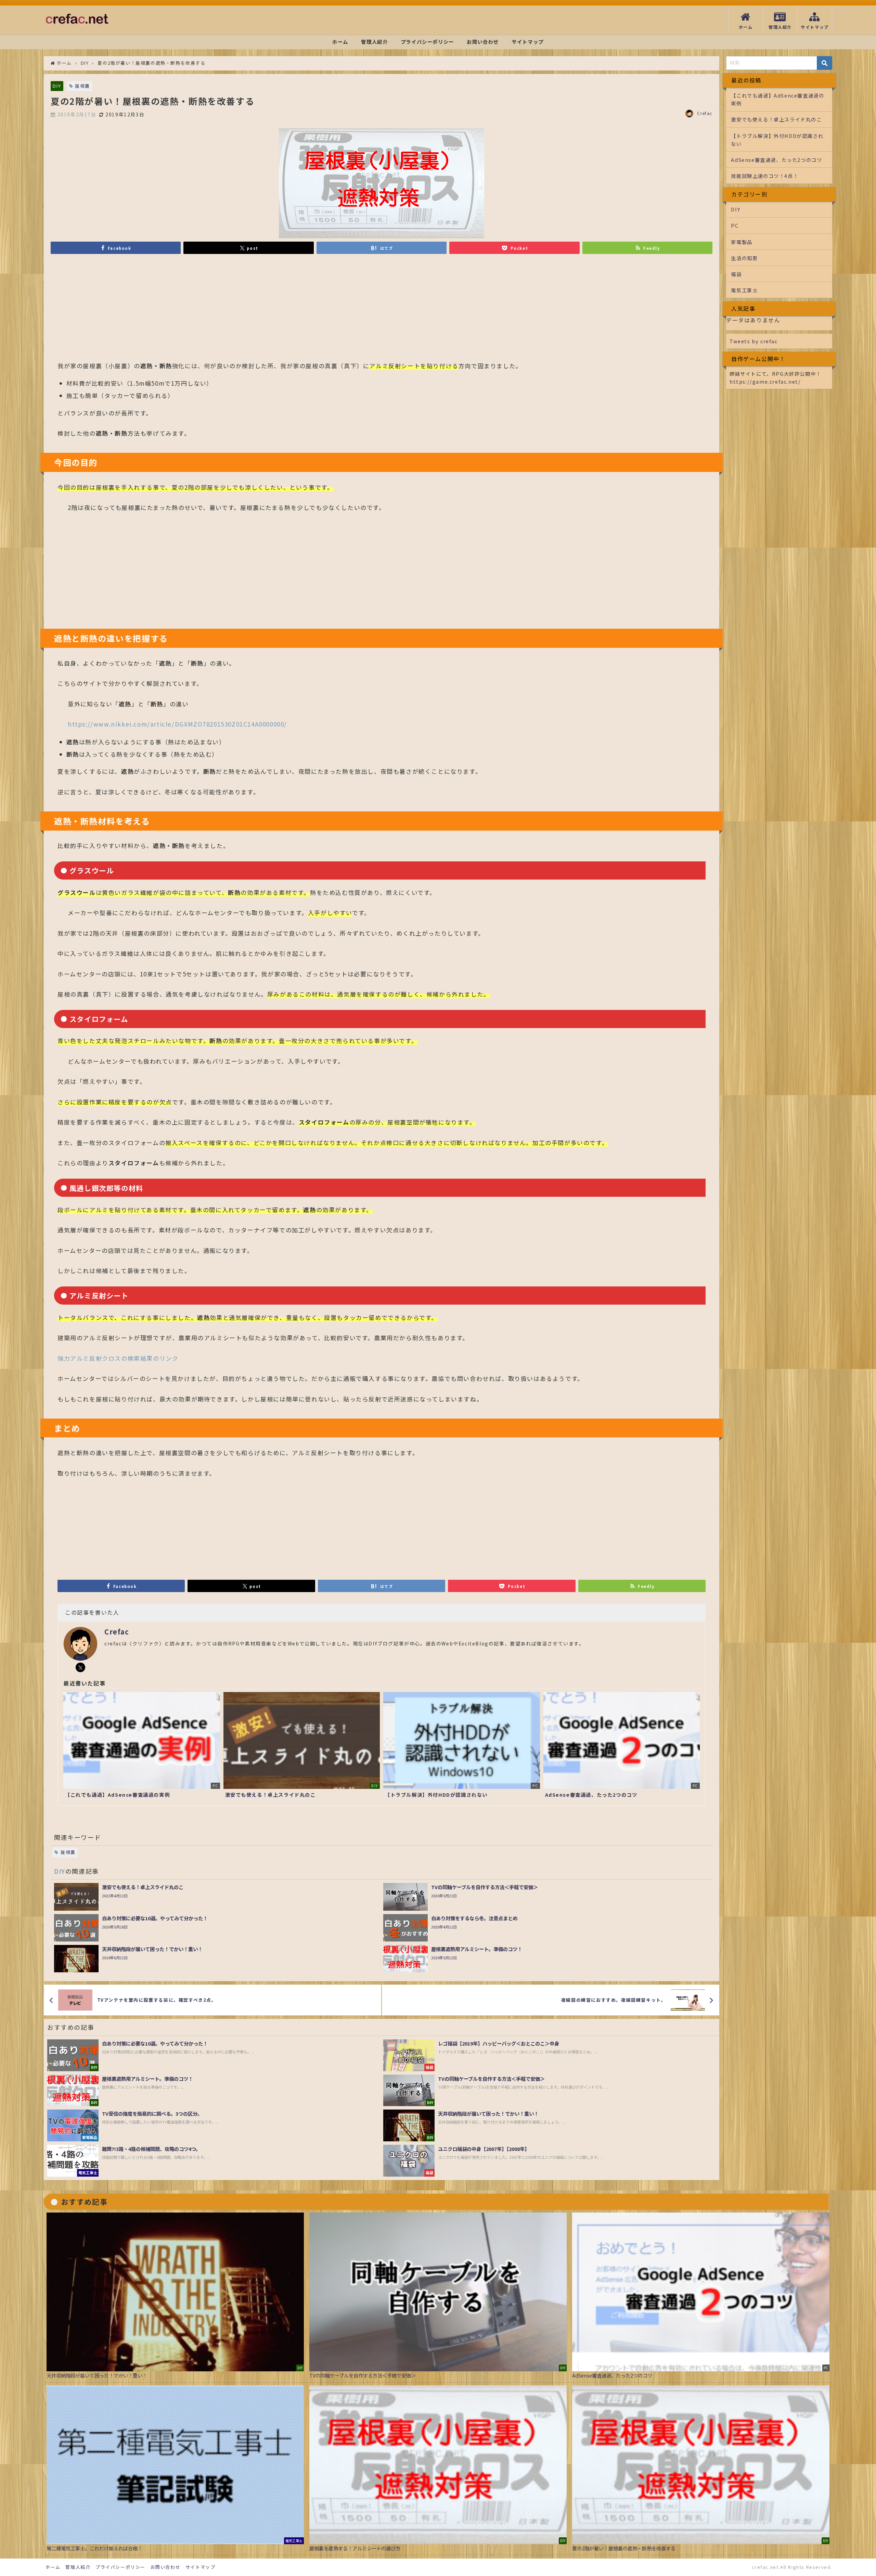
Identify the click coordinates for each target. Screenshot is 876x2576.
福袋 (736, 274)
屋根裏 (82, 86)
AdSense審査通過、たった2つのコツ (776, 160)
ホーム (340, 42)
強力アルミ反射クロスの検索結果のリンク (118, 1358)
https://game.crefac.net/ (765, 381)
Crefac (705, 113)
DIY (57, 86)
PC (735, 225)
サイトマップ (528, 42)
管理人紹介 (374, 42)
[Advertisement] (263, 311)
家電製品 (742, 242)
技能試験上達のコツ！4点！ (765, 176)
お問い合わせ (483, 42)
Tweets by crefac (754, 341)
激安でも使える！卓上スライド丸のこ (776, 119)
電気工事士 (744, 290)
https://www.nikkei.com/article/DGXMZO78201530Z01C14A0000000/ (177, 724)
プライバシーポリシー (427, 42)
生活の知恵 (744, 258)
